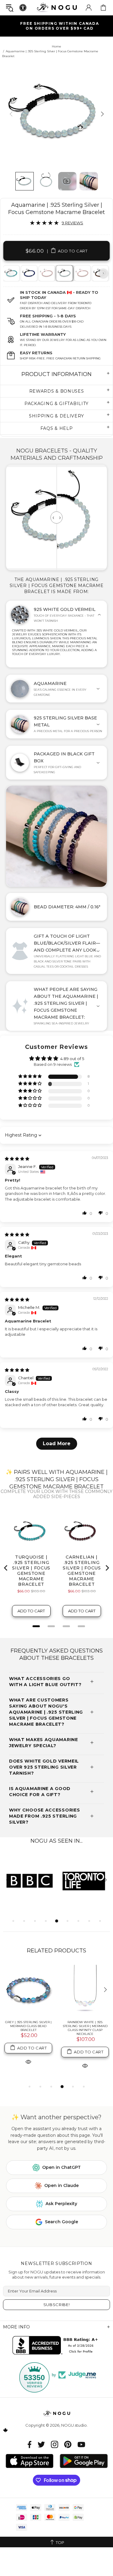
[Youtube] (81, 2444)
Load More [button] (57, 1444)
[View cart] (103, 8)
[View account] (89, 8)
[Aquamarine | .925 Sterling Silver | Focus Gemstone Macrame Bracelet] (64, 273)
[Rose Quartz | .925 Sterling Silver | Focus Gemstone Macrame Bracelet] (46, 273)
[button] (30, 1077)
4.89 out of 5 (72, 1059)
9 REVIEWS (72, 223)
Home (56, 46)
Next (103, 273)
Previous (10, 273)
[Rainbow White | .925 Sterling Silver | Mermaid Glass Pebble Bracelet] (85, 1990)
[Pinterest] (68, 2444)
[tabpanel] (29, 273)
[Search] (10, 8)
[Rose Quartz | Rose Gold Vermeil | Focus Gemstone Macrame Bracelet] (82, 273)
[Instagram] (55, 2444)
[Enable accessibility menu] (23, 8)
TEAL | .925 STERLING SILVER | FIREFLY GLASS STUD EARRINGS (28, 2024)
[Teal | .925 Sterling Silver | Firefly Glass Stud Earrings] (28, 1990)
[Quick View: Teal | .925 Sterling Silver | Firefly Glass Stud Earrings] (28, 2058)
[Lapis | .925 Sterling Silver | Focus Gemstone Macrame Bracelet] (29, 273)
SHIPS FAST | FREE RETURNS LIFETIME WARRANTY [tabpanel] (59, 26)
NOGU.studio (57, 7)
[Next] (102, 114)
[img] (17, 1159)
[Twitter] (41, 2444)
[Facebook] (30, 2444)
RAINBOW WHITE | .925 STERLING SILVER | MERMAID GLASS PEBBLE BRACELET (85, 2026)
